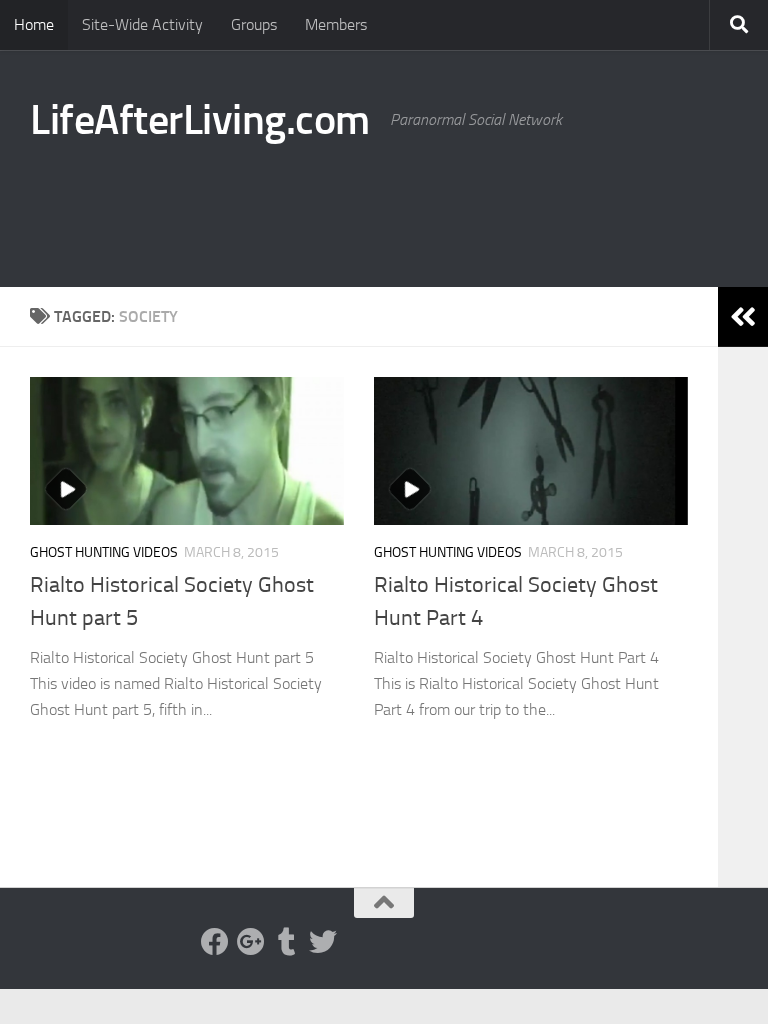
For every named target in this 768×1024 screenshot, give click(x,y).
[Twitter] (323, 942)
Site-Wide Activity (142, 24)
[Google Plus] (251, 942)
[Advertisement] (374, 205)
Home (34, 24)
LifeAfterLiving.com (200, 120)
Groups (254, 24)
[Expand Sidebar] (743, 317)
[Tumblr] (287, 942)
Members (336, 24)
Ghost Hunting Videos (104, 552)
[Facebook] (215, 942)
